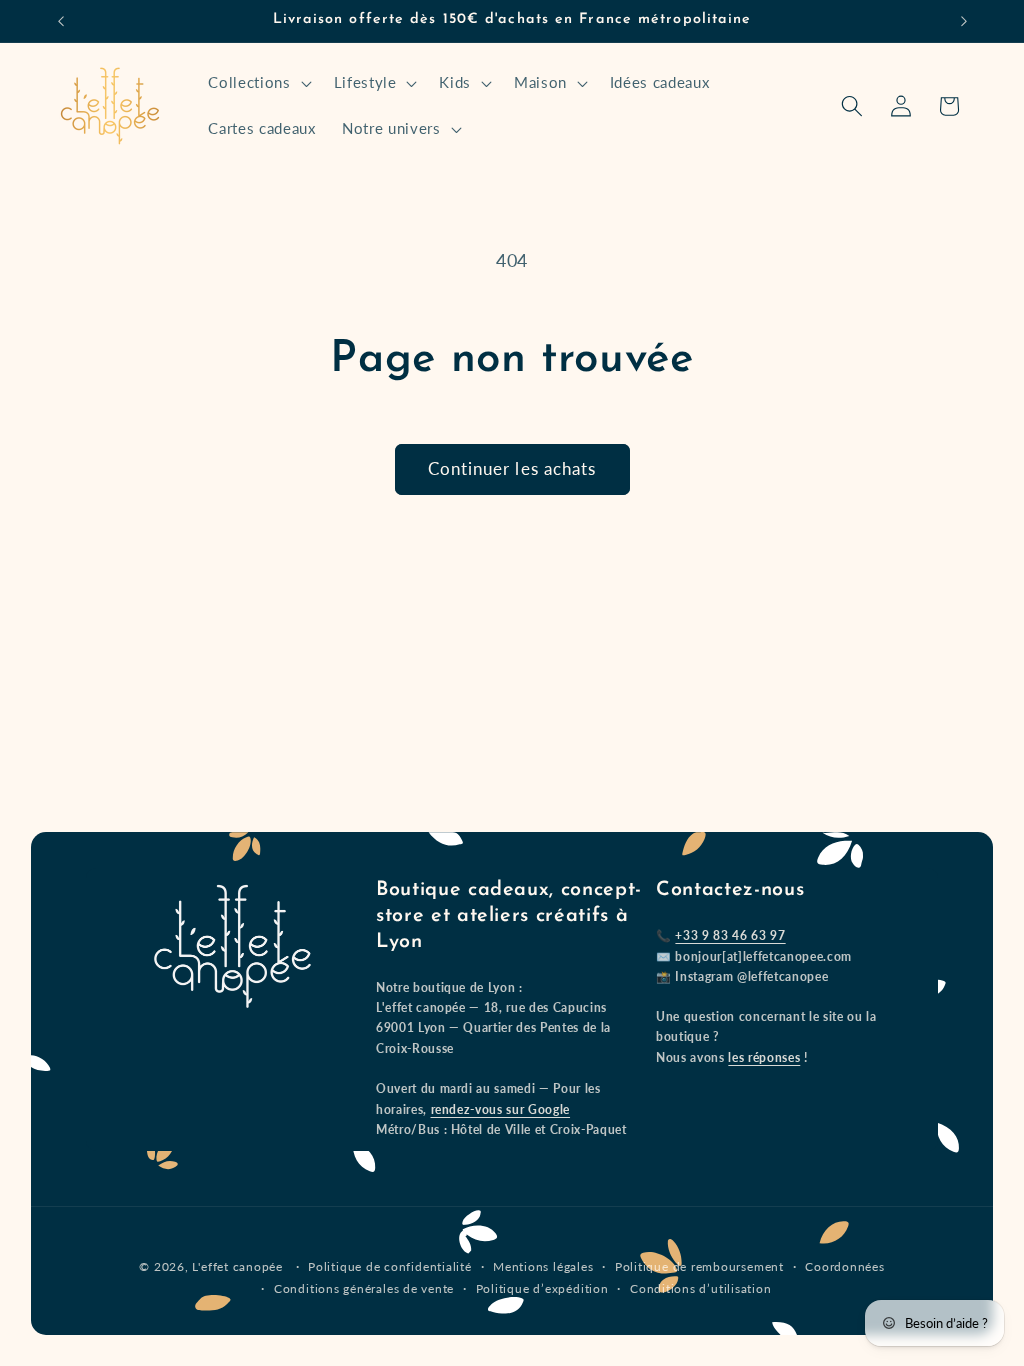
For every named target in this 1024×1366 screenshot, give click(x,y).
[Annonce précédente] (61, 21)
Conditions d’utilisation (700, 1288)
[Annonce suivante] (964, 21)
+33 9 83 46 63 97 (730, 935)
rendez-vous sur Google (501, 1109)
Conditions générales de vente (364, 1288)
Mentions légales (543, 1266)
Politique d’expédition (542, 1288)
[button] (257, 83)
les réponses (764, 1057)
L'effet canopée (237, 1266)
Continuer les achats (512, 469)
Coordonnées (844, 1266)
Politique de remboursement (699, 1266)
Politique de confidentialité (390, 1266)
